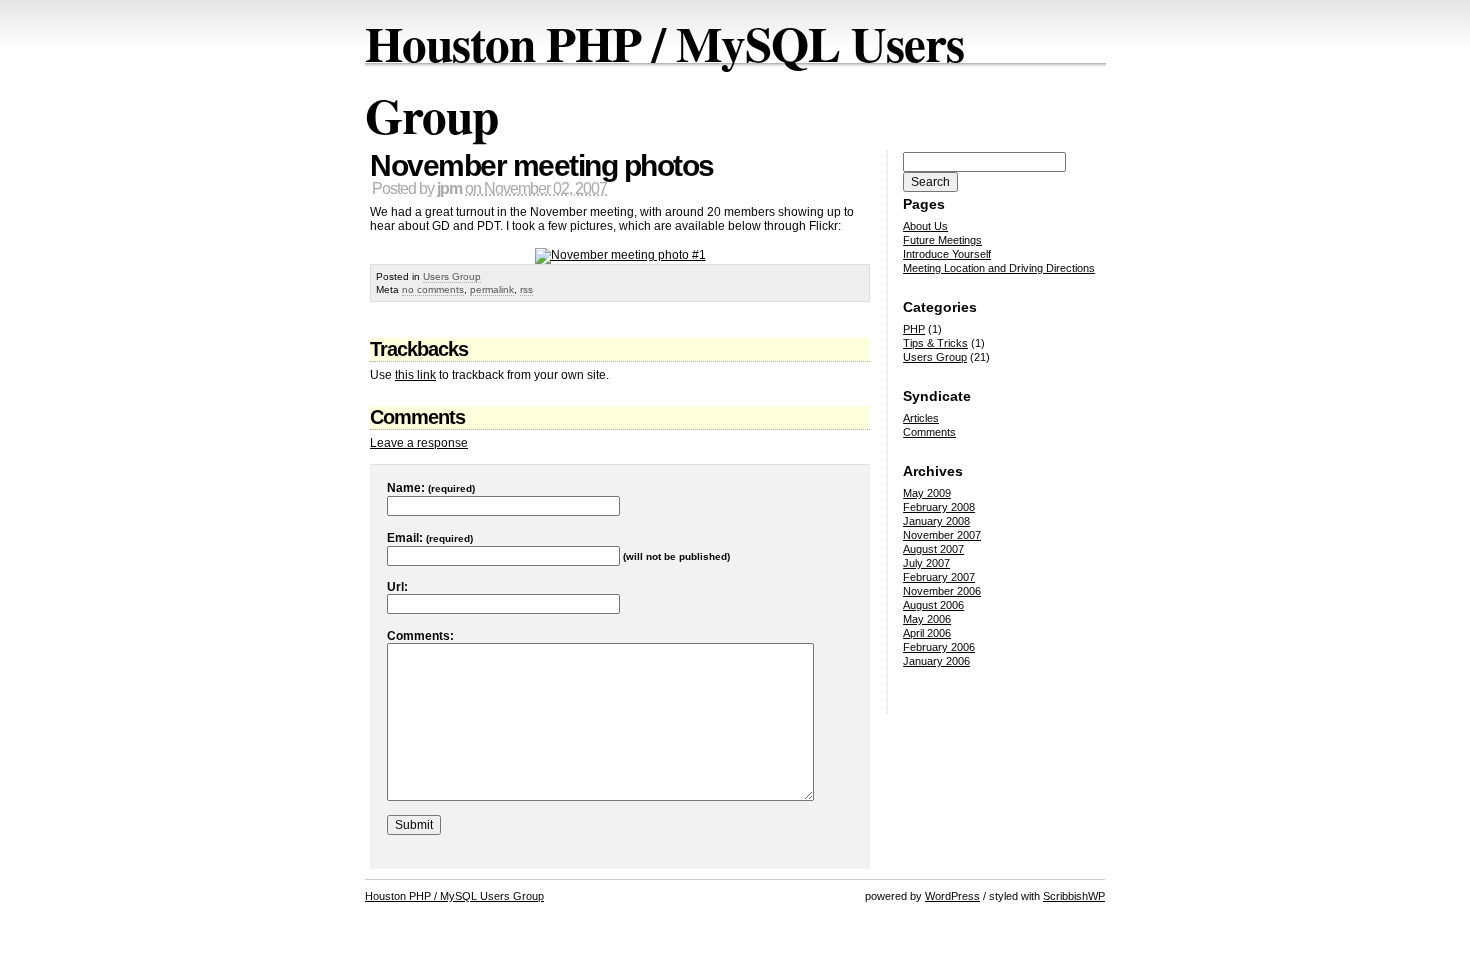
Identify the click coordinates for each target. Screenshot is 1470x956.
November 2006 (942, 591)
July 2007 (926, 563)
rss (526, 289)
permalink (492, 289)
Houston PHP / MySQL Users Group (454, 896)
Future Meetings (942, 240)
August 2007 (933, 549)
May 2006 (927, 619)
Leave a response (419, 443)
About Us (925, 226)
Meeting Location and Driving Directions (999, 268)
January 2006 (936, 661)
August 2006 (933, 605)
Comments (929, 432)
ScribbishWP (1074, 896)
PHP (914, 329)
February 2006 (939, 647)
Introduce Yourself (947, 254)
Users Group (452, 276)
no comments (433, 289)
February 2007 (939, 577)
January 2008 (936, 521)
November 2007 (942, 535)
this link (415, 375)
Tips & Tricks (935, 343)
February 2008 (939, 507)
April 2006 (927, 633)
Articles (921, 418)
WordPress (952, 896)
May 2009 (927, 493)
